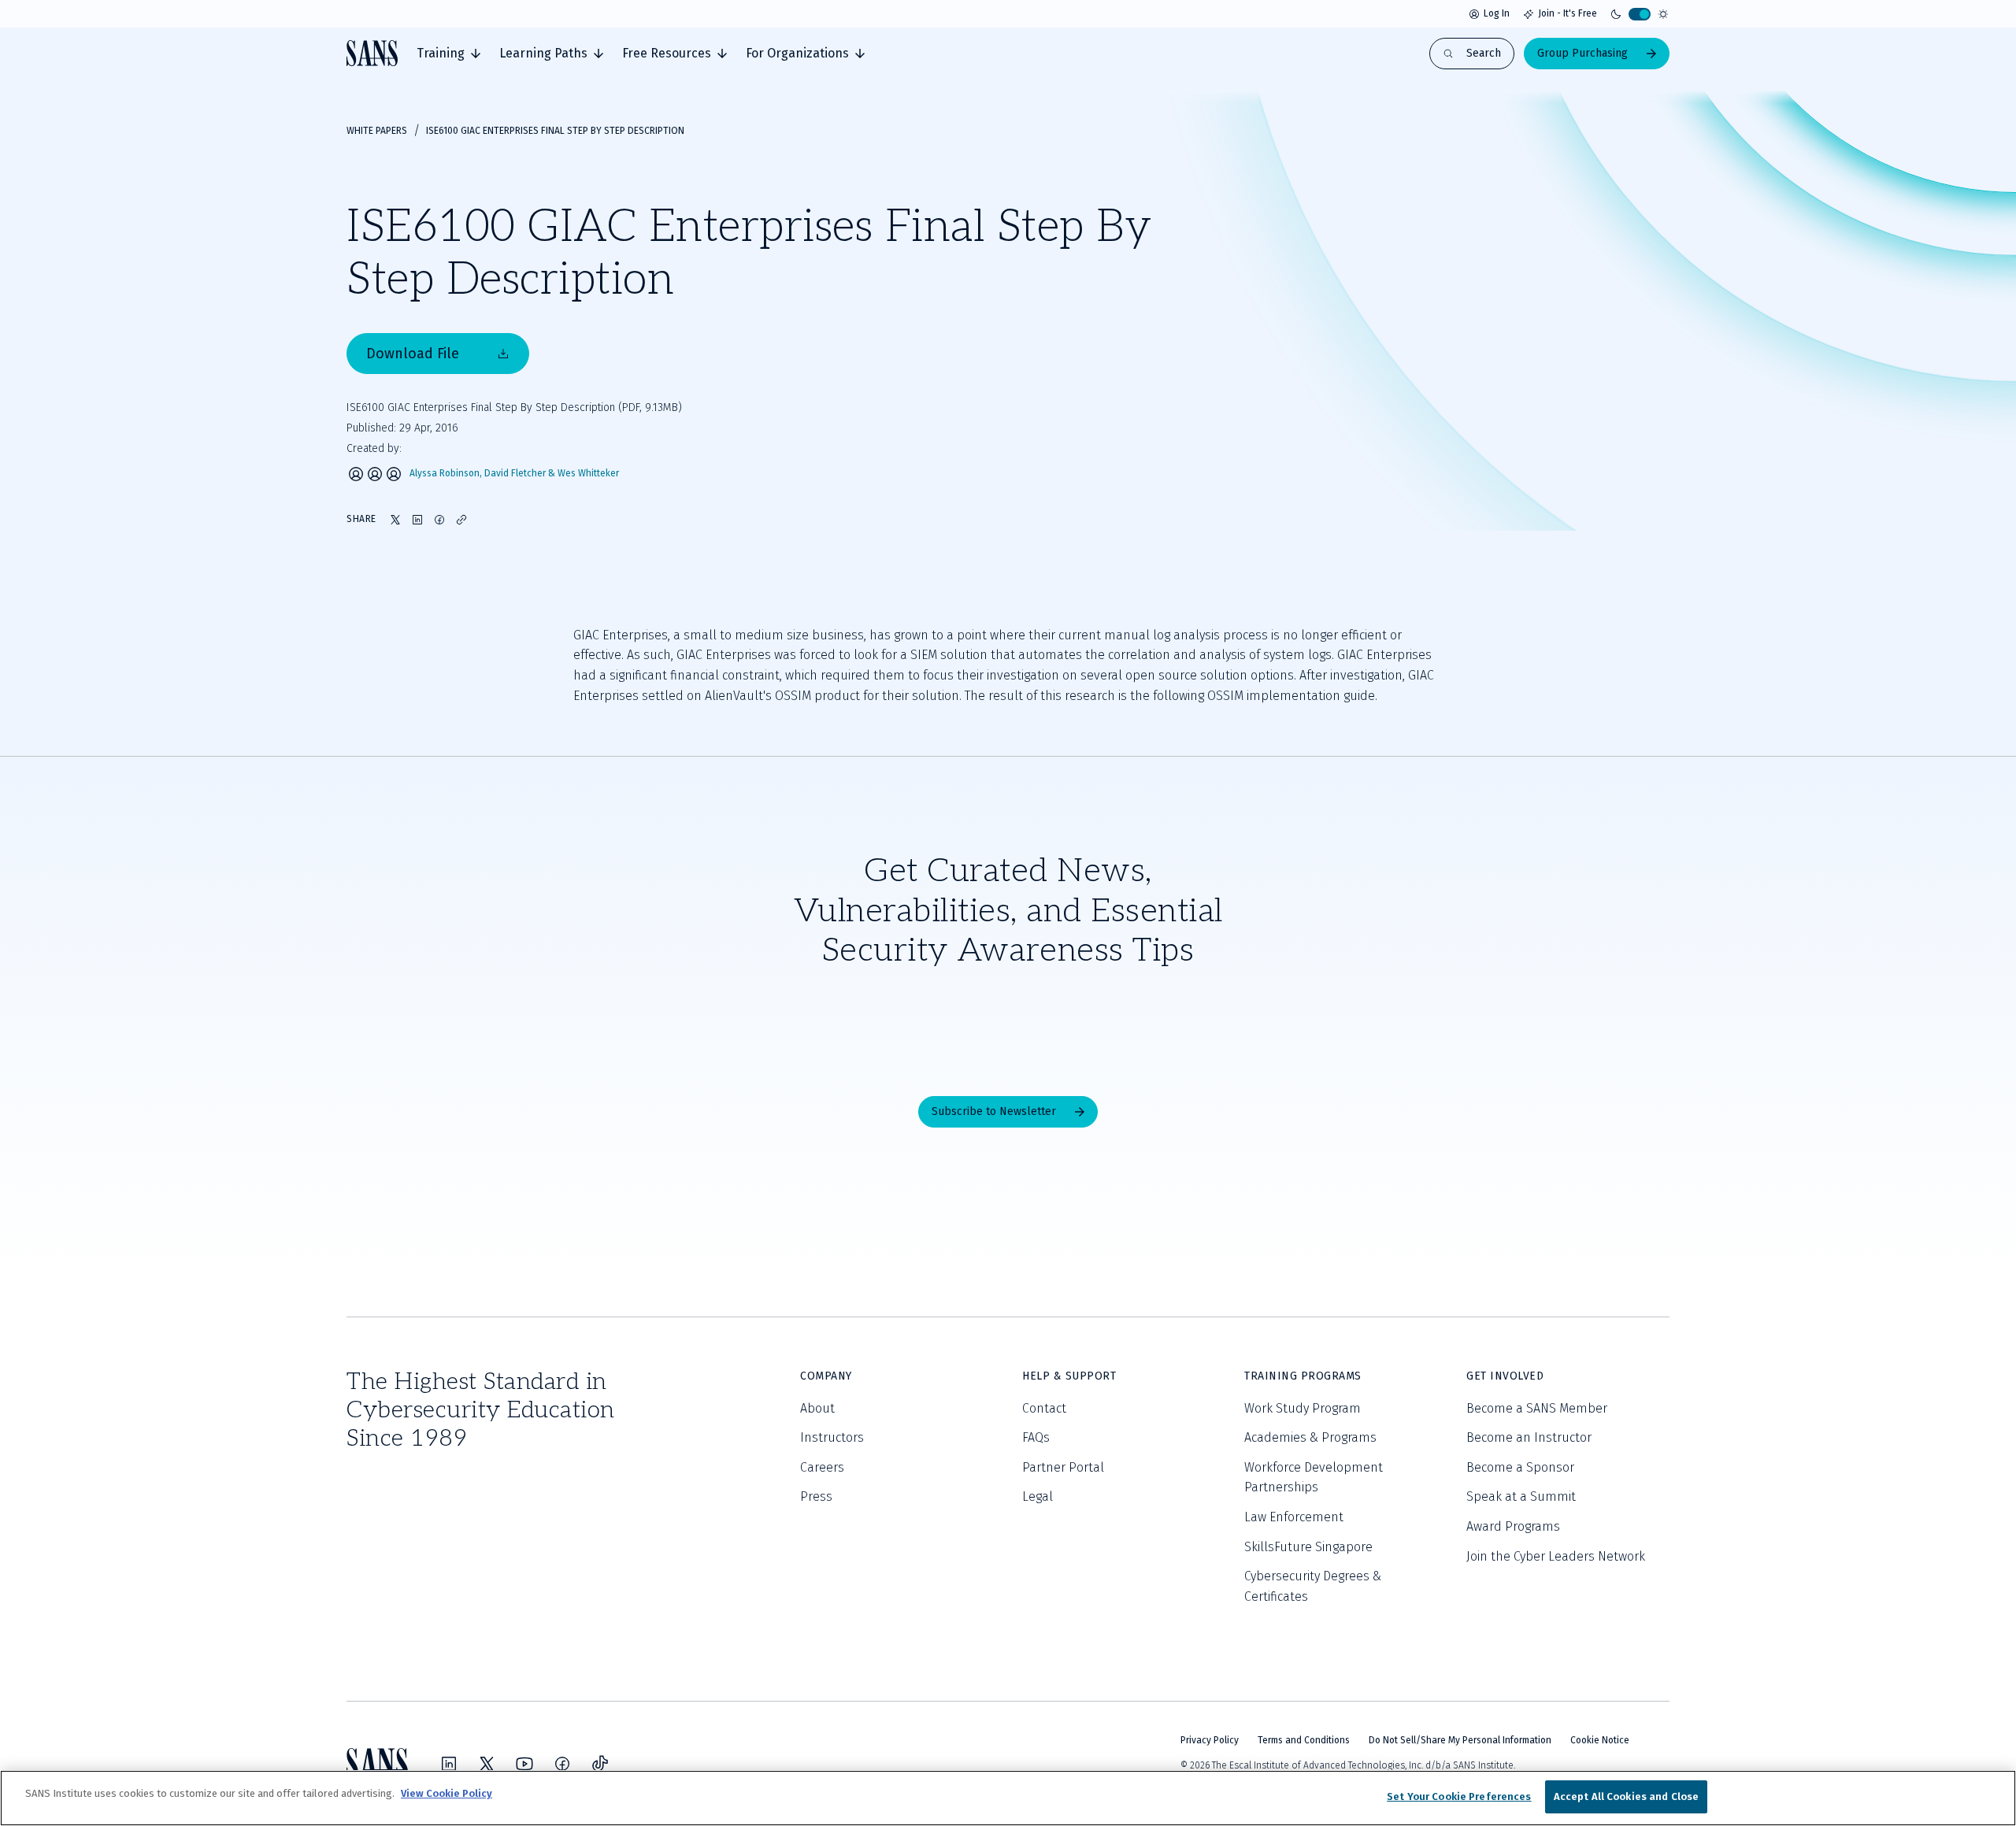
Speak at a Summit (1521, 1496)
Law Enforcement (1294, 1517)
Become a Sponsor (1520, 1467)
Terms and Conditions (1304, 1740)
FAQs (1036, 1437)
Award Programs (1513, 1526)
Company (826, 1376)
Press (816, 1496)
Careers (822, 1467)
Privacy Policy (1210, 1740)
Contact (1044, 1408)
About (817, 1408)
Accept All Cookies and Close (1627, 1796)
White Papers (377, 131)
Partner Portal (1063, 1467)
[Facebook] (562, 1764)
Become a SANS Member (1537, 1408)
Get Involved (1505, 1376)
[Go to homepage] (372, 53)
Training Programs (1303, 1376)
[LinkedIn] (449, 1764)
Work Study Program (1303, 1408)
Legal (1038, 1496)
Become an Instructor (1529, 1437)
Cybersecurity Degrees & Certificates (1313, 1586)
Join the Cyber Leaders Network (1556, 1556)
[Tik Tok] (600, 1764)
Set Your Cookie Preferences (1459, 1796)
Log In (1497, 13)
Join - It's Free (1568, 13)
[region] (1008, 1798)
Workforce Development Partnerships (1314, 1478)
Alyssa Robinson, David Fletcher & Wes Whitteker (514, 474)
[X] (487, 1764)
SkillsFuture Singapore (1308, 1547)
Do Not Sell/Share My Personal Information (1460, 1740)
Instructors (832, 1437)
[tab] (448, 54)
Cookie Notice (1600, 1740)
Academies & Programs (1310, 1437)
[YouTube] (524, 1764)
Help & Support (1069, 1376)
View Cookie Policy (447, 1793)
